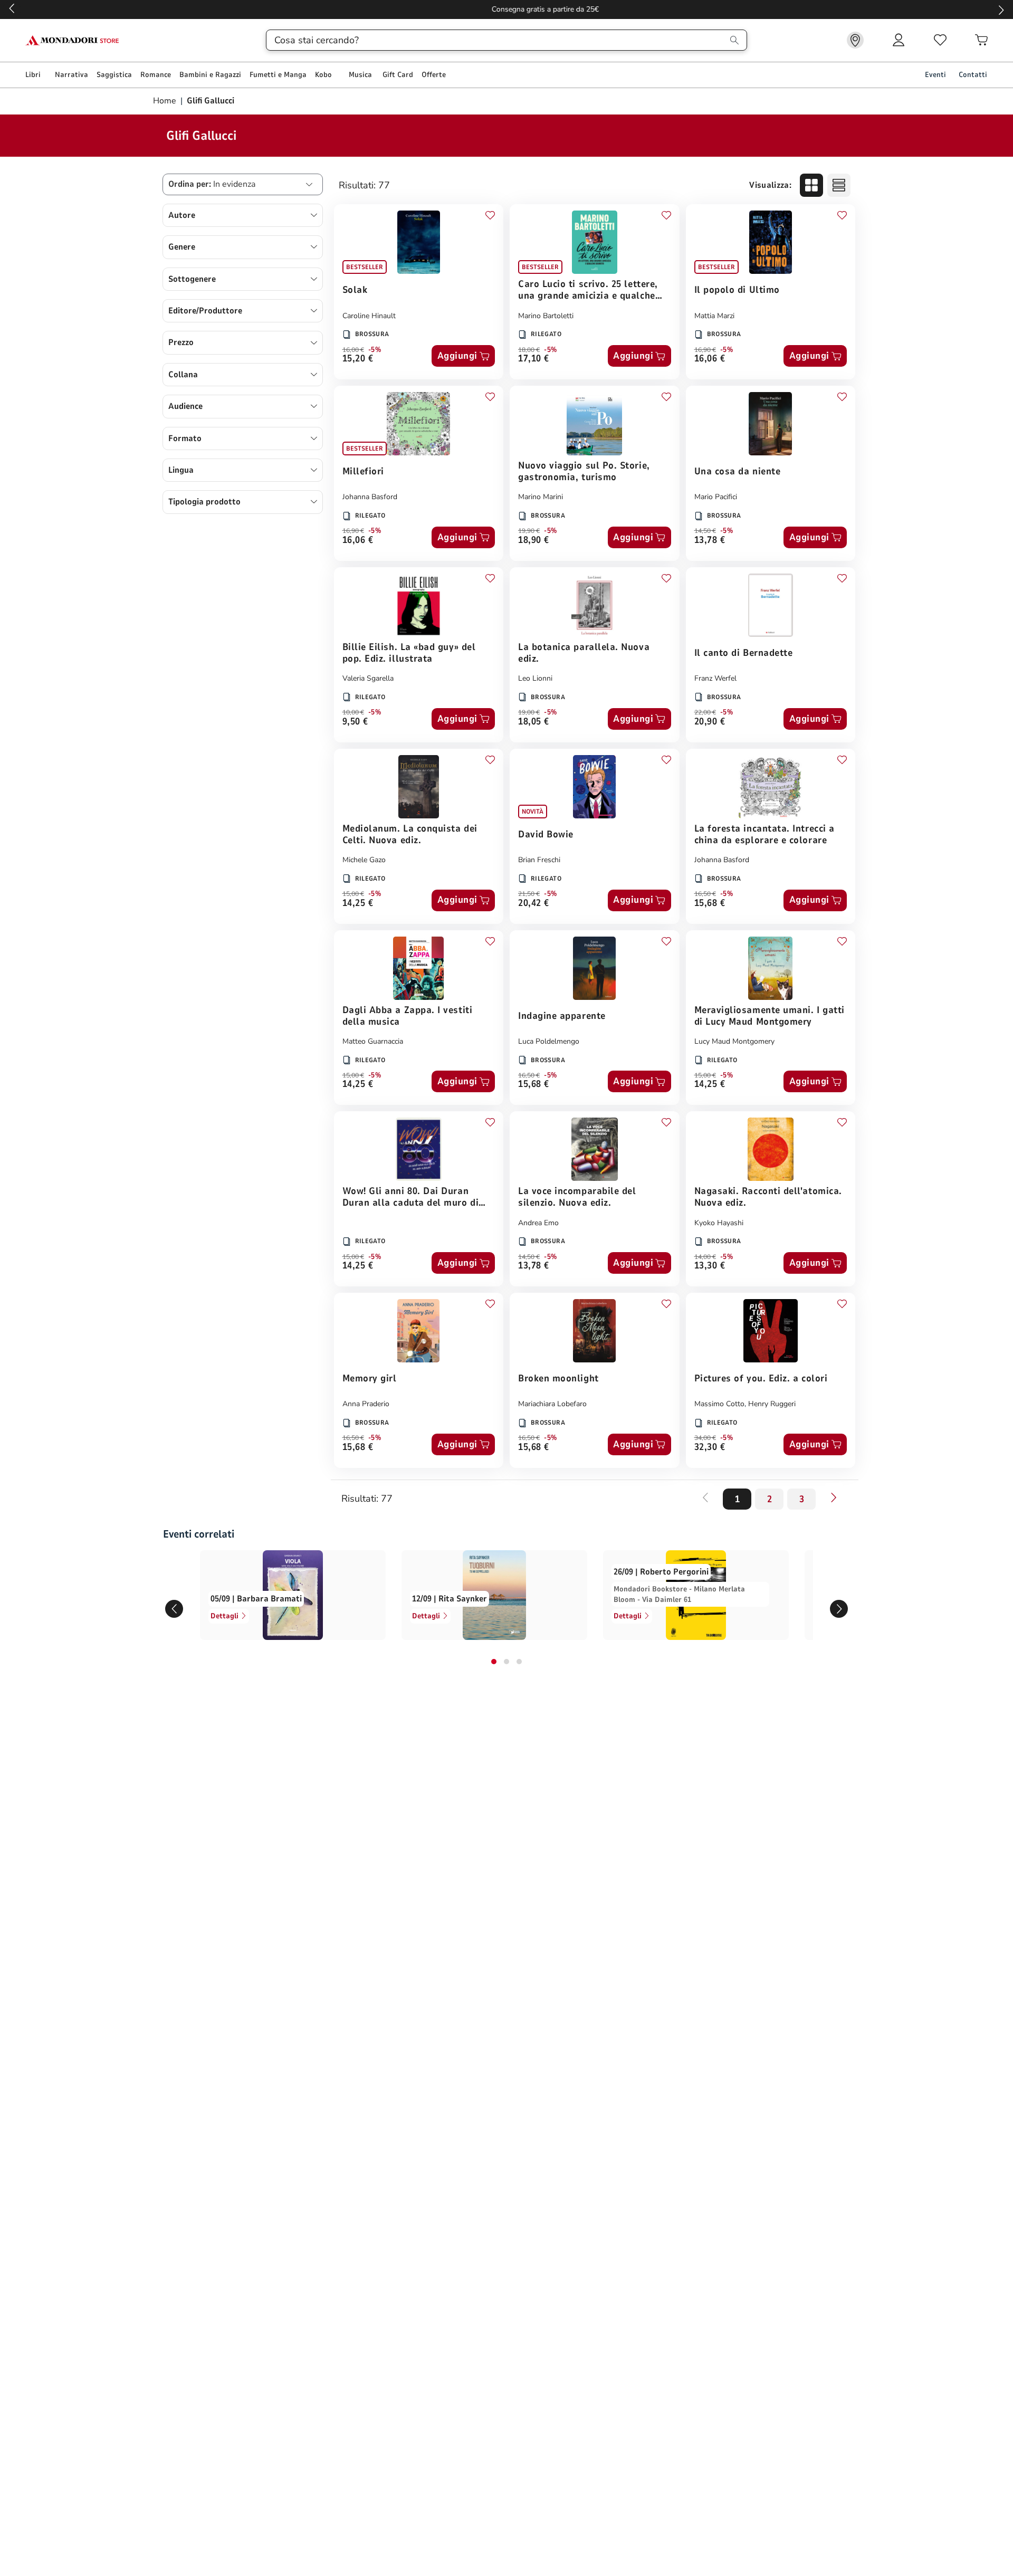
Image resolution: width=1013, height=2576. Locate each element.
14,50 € (705, 531)
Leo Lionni (535, 678)
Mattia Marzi (714, 316)
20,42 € (534, 904)
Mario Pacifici (716, 497)
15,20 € (358, 359)
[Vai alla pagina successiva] (834, 1497)
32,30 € (710, 1448)
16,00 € (353, 350)
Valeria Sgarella (368, 678)
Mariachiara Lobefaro (552, 1404)
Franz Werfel (715, 678)
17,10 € (534, 359)
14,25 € (358, 904)
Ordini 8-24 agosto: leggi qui (507, 9)
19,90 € (529, 531)
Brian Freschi (539, 860)
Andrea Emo (538, 1223)
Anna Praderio (366, 1404)
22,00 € (705, 712)
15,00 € (353, 894)
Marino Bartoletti (546, 316)
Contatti (973, 75)
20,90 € (710, 722)
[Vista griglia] (811, 185)
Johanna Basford (370, 497)
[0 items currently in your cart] (981, 40)
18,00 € (529, 350)
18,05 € (534, 722)
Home (166, 101)
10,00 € (353, 712)
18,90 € (534, 541)
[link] (855, 40)
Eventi (935, 75)
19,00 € (529, 712)
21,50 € (529, 894)
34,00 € (705, 1438)
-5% (375, 350)
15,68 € (710, 904)
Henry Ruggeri (772, 1404)
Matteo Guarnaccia (373, 1041)
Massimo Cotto (719, 1404)
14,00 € (705, 1257)
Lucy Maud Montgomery (734, 1041)
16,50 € (705, 894)
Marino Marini (541, 497)
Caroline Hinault (369, 316)
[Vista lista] (839, 185)
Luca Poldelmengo (549, 1041)
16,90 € (705, 350)
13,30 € (710, 1266)
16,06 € (710, 359)
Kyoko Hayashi (719, 1223)
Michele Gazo (364, 860)
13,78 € (710, 541)
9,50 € (355, 722)
